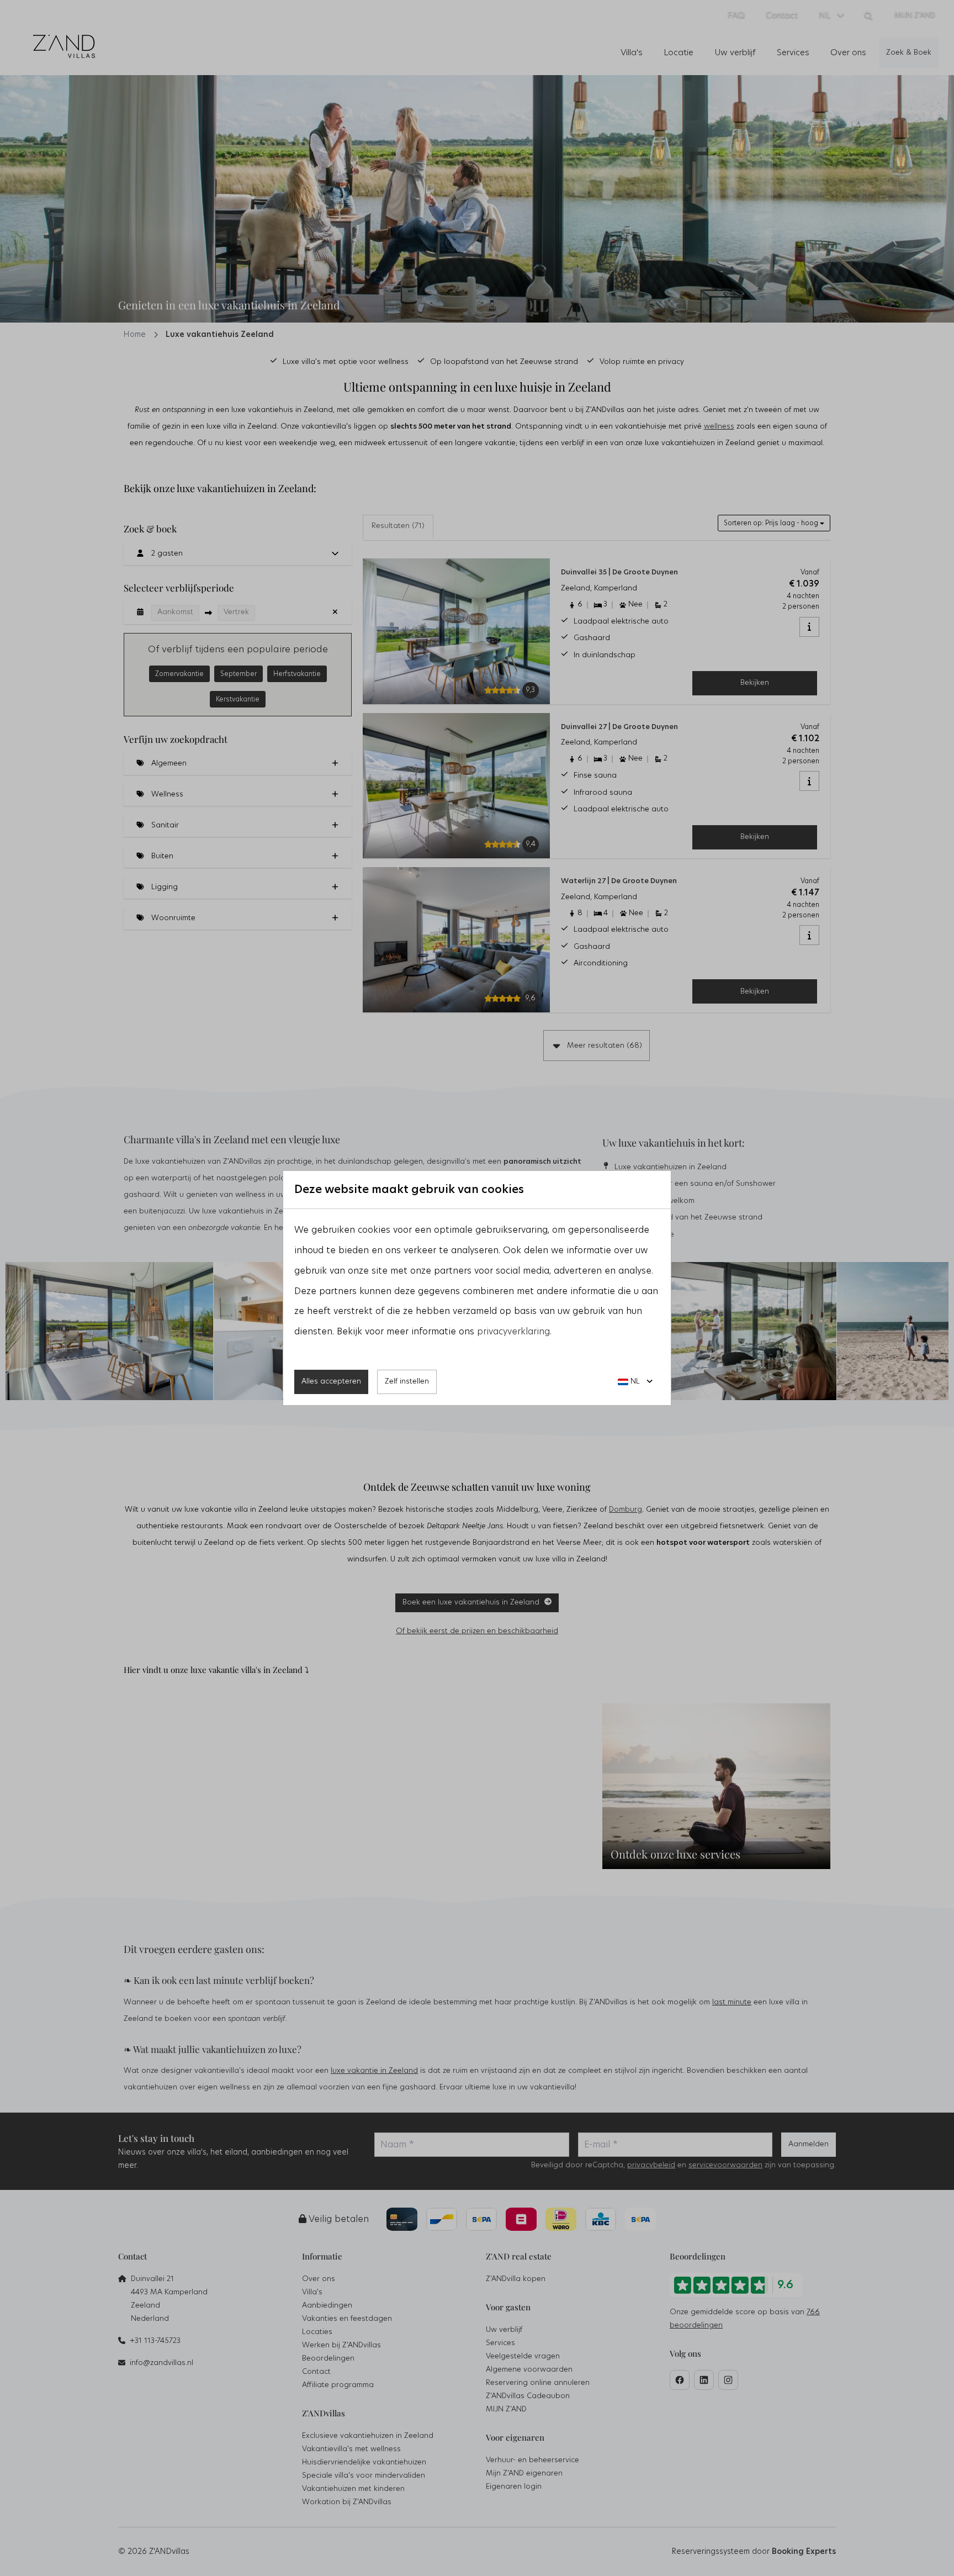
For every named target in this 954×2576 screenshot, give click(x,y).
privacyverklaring (513, 1332)
